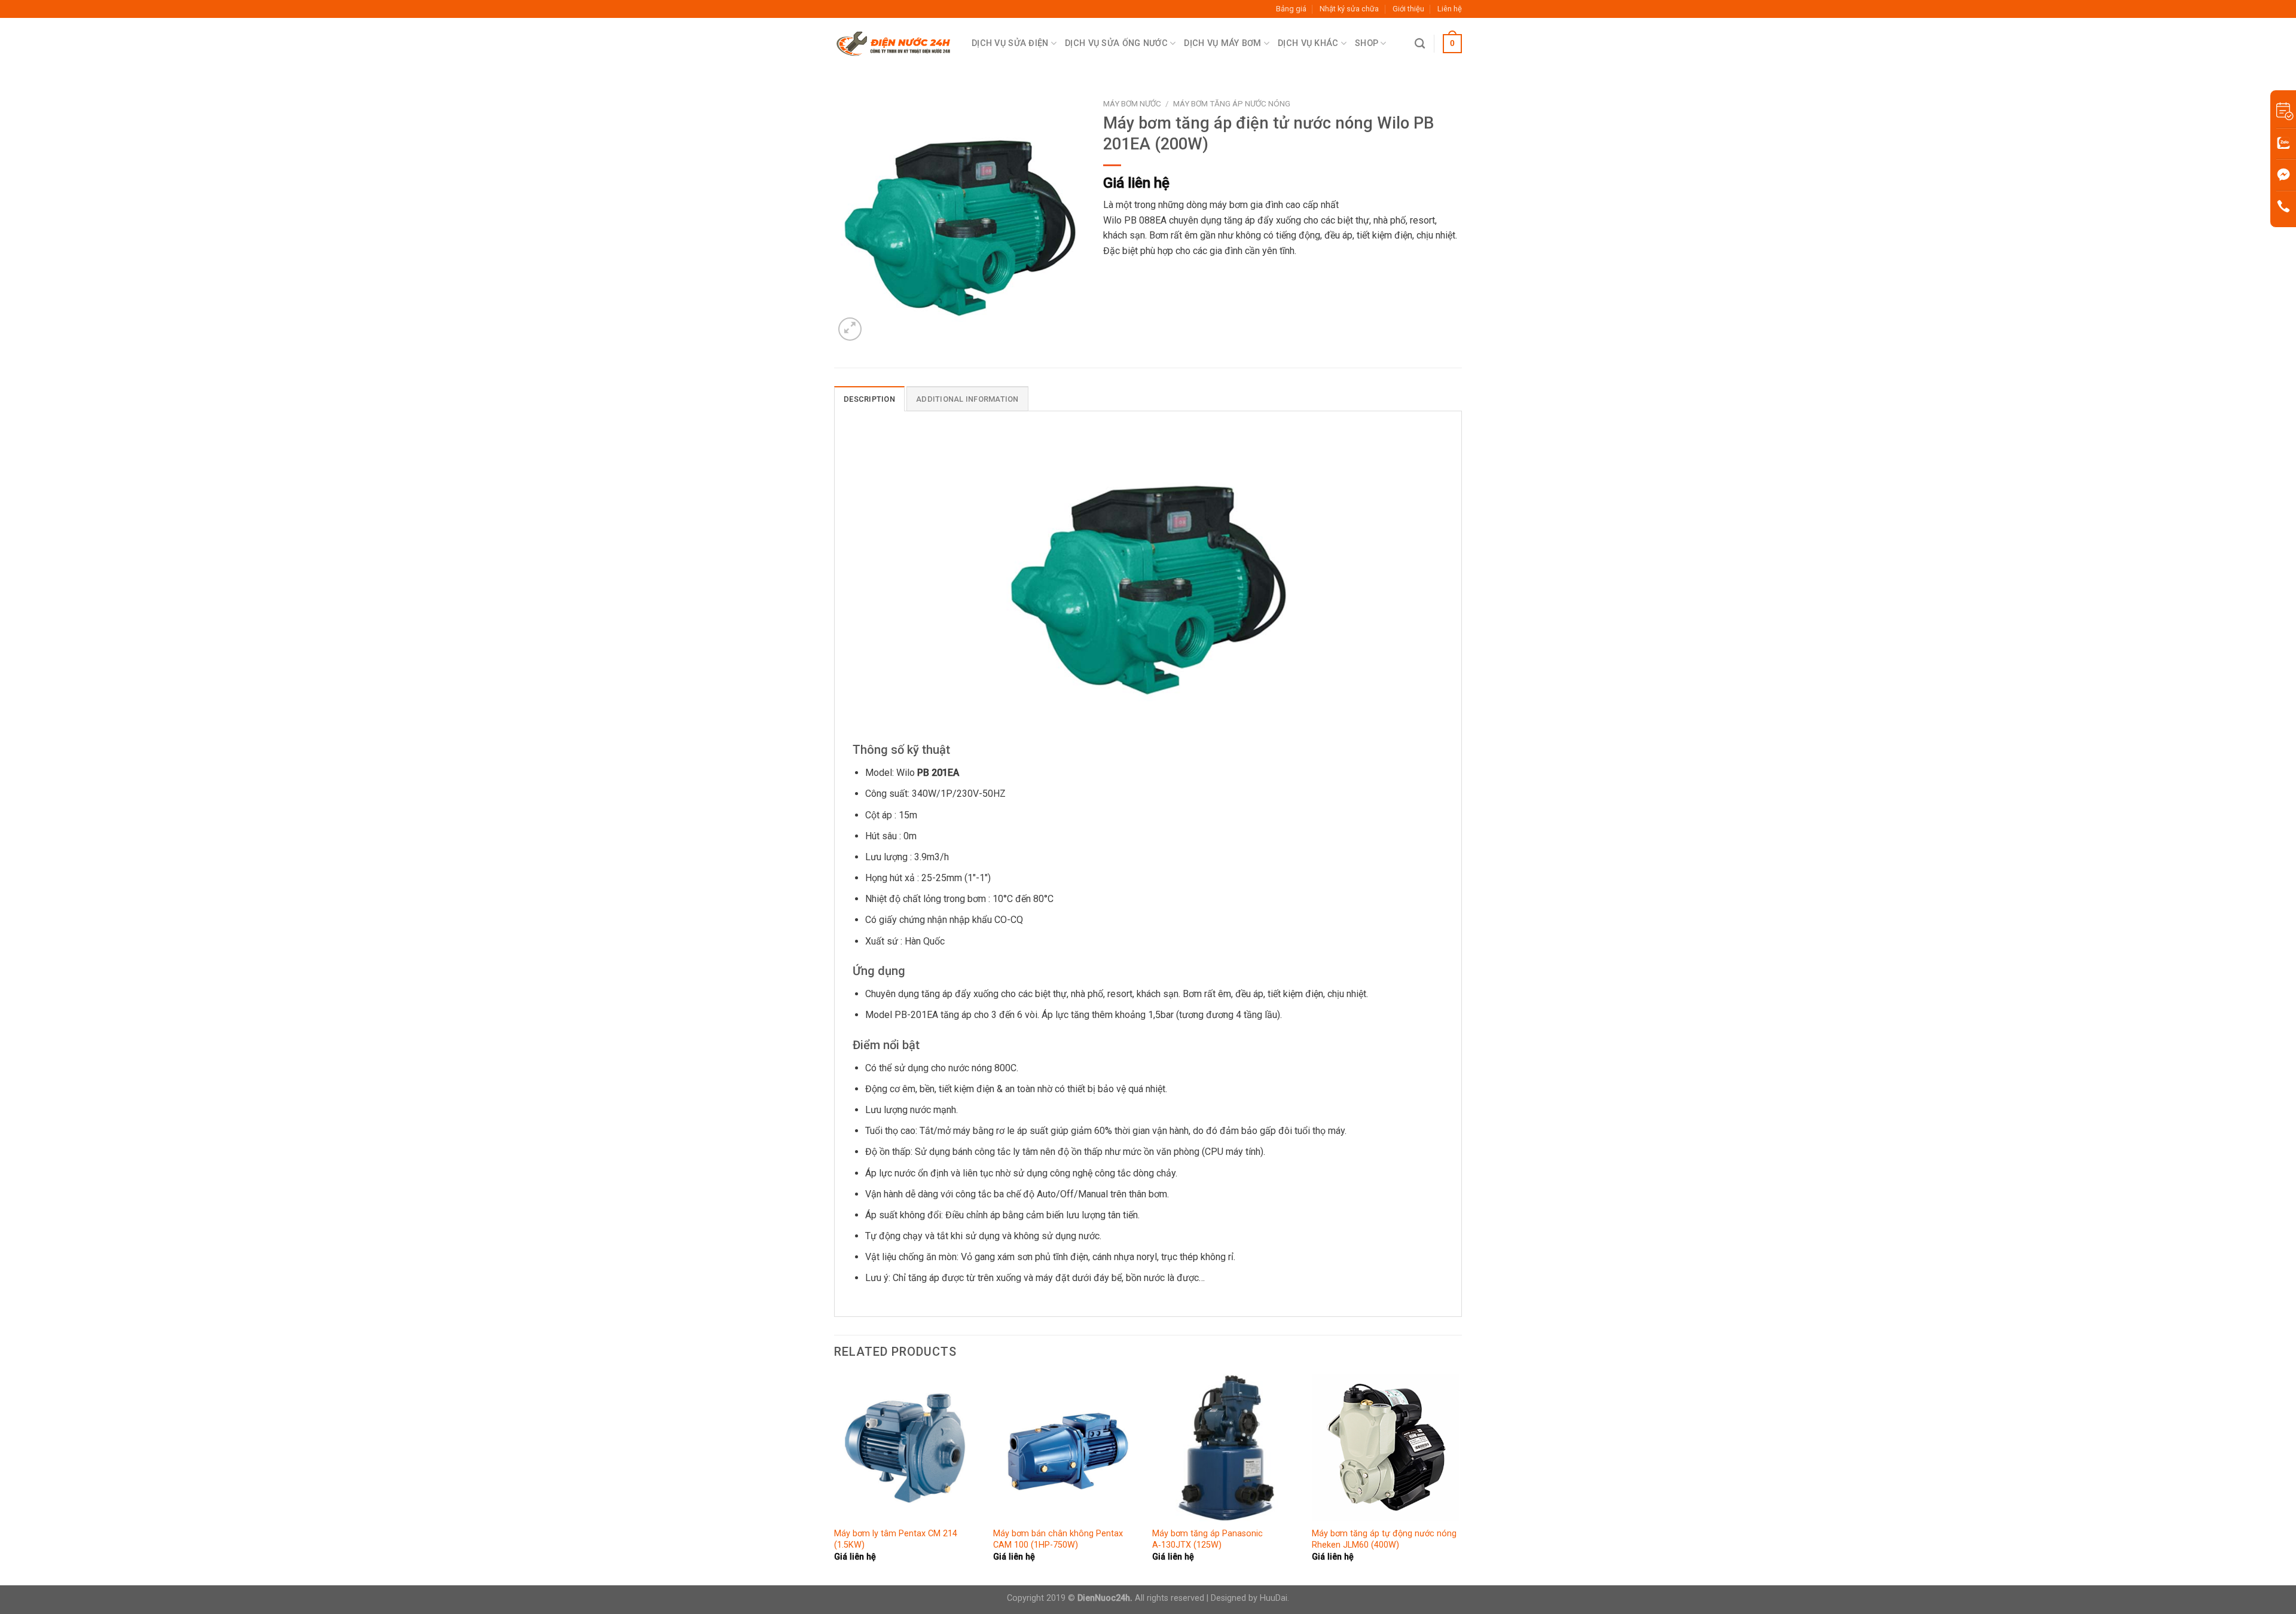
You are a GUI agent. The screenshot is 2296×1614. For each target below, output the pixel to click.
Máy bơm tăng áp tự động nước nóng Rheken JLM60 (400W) (1384, 1539)
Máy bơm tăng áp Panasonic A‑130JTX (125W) (1207, 1539)
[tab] (869, 399)
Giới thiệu (1408, 9)
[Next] (1458, 1478)
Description (869, 399)
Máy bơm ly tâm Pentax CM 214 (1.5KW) (896, 1539)
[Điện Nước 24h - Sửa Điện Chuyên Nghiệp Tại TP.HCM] (894, 44)
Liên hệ (1450, 9)
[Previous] (835, 1478)
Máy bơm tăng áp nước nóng (1232, 103)
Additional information (967, 399)
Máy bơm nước (1132, 103)
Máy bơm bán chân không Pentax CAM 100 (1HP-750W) (1058, 1539)
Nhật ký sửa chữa (1349, 9)
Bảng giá (1291, 9)
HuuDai (1274, 1598)
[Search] (1420, 44)
